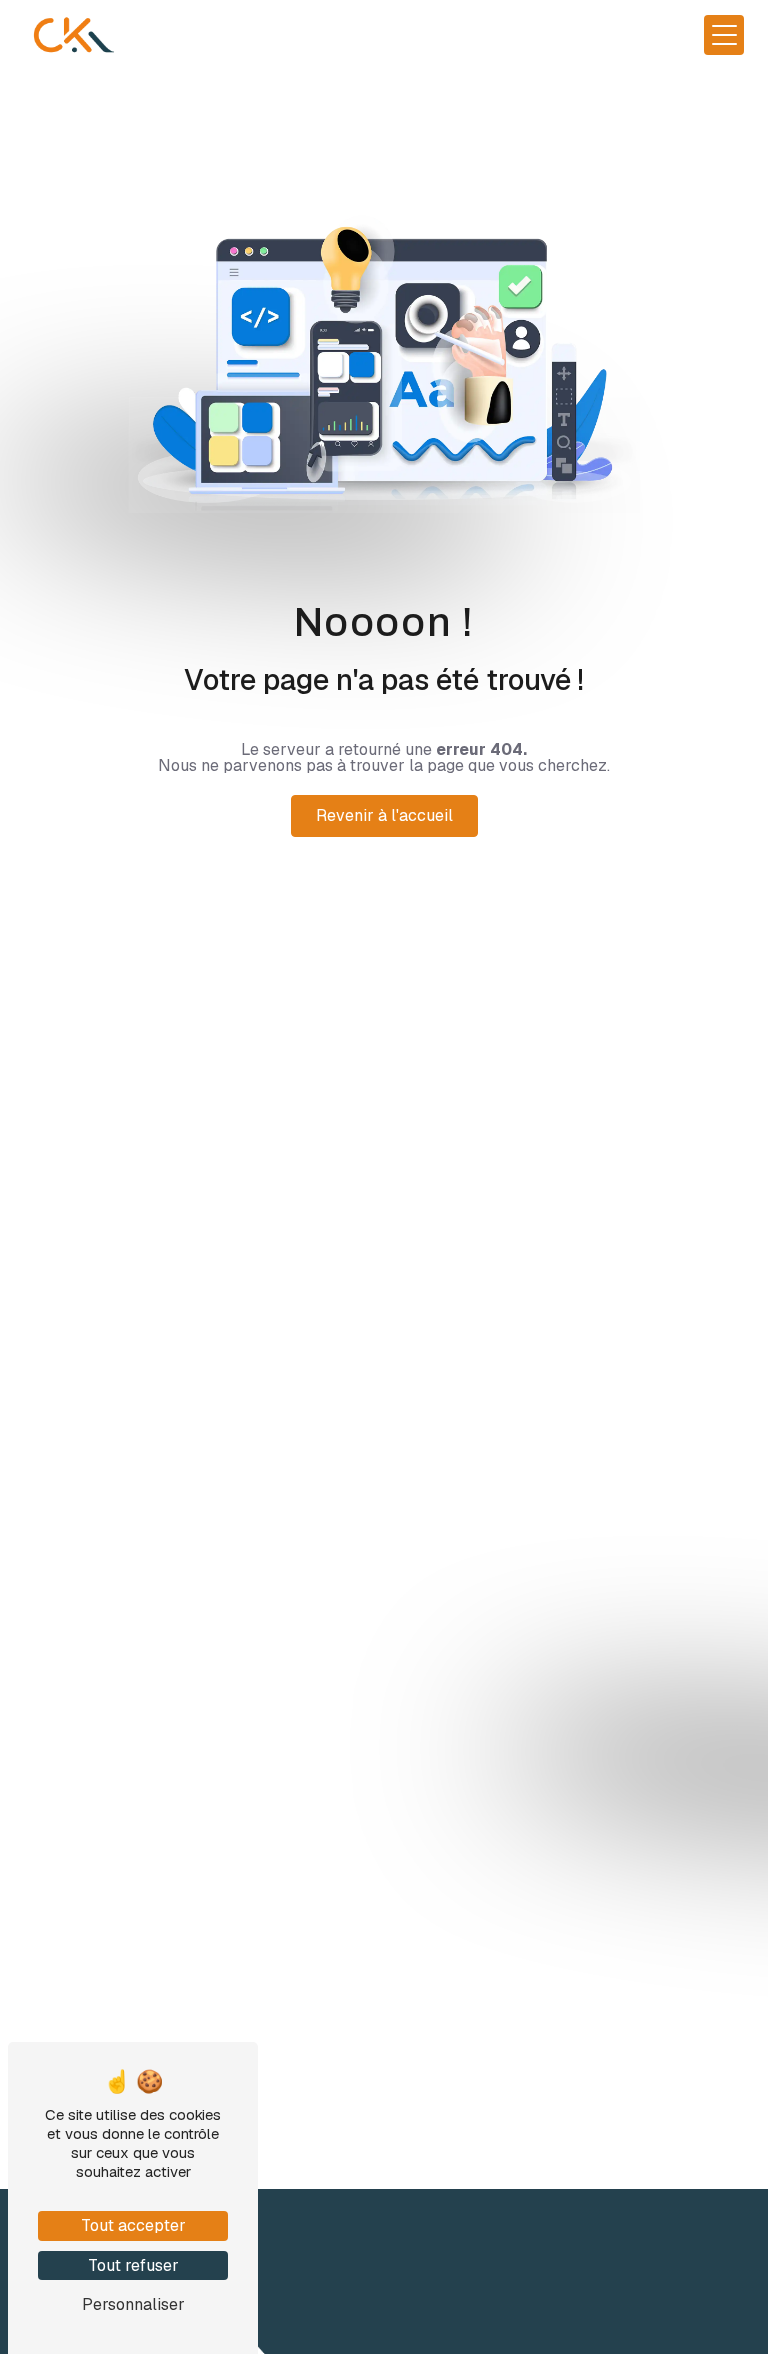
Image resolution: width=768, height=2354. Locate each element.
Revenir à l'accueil (384, 815)
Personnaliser (133, 2304)
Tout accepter (133, 2225)
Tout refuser (133, 2265)
